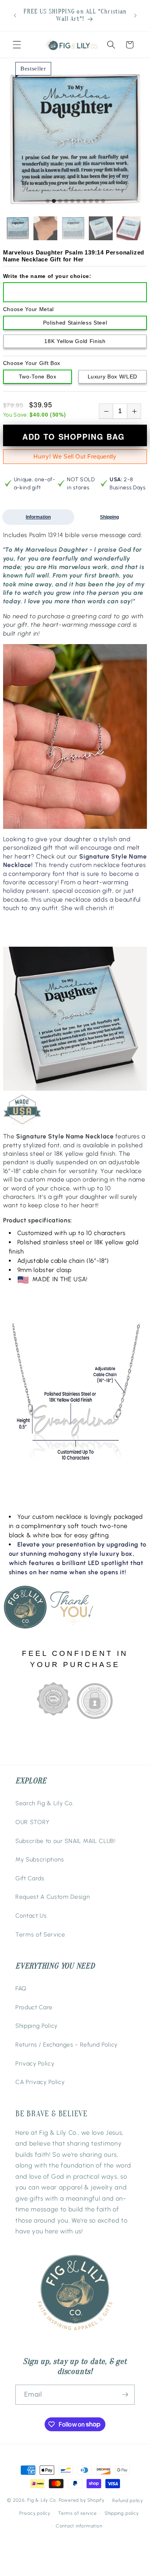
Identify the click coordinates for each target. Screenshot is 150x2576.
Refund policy (128, 2501)
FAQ (21, 1988)
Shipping (109, 517)
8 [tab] (91, 201)
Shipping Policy (37, 2026)
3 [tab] (60, 201)
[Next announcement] (135, 15)
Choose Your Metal (28, 309)
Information (38, 517)
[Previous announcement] (15, 15)
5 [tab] (72, 201)
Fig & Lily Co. (42, 2501)
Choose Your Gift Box (32, 363)
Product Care (34, 2007)
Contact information (79, 2526)
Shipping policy (122, 2513)
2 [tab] (54, 201)
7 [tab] (85, 201)
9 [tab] (97, 201)
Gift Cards (30, 1878)
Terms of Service (40, 1934)
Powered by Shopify (82, 2501)
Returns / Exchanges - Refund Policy (67, 2045)
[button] (17, 45)
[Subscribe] (125, 2395)
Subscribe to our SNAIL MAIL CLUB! (66, 1841)
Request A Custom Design (52, 1897)
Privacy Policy (35, 2063)
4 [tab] (66, 201)
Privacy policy (35, 2513)
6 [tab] (78, 201)
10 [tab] (103, 201)
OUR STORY (32, 1822)
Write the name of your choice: (47, 276)
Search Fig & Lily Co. (45, 1803)
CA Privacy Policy (40, 2082)
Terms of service (77, 2513)
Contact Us (31, 1916)
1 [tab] (48, 201)
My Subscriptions (40, 1859)
